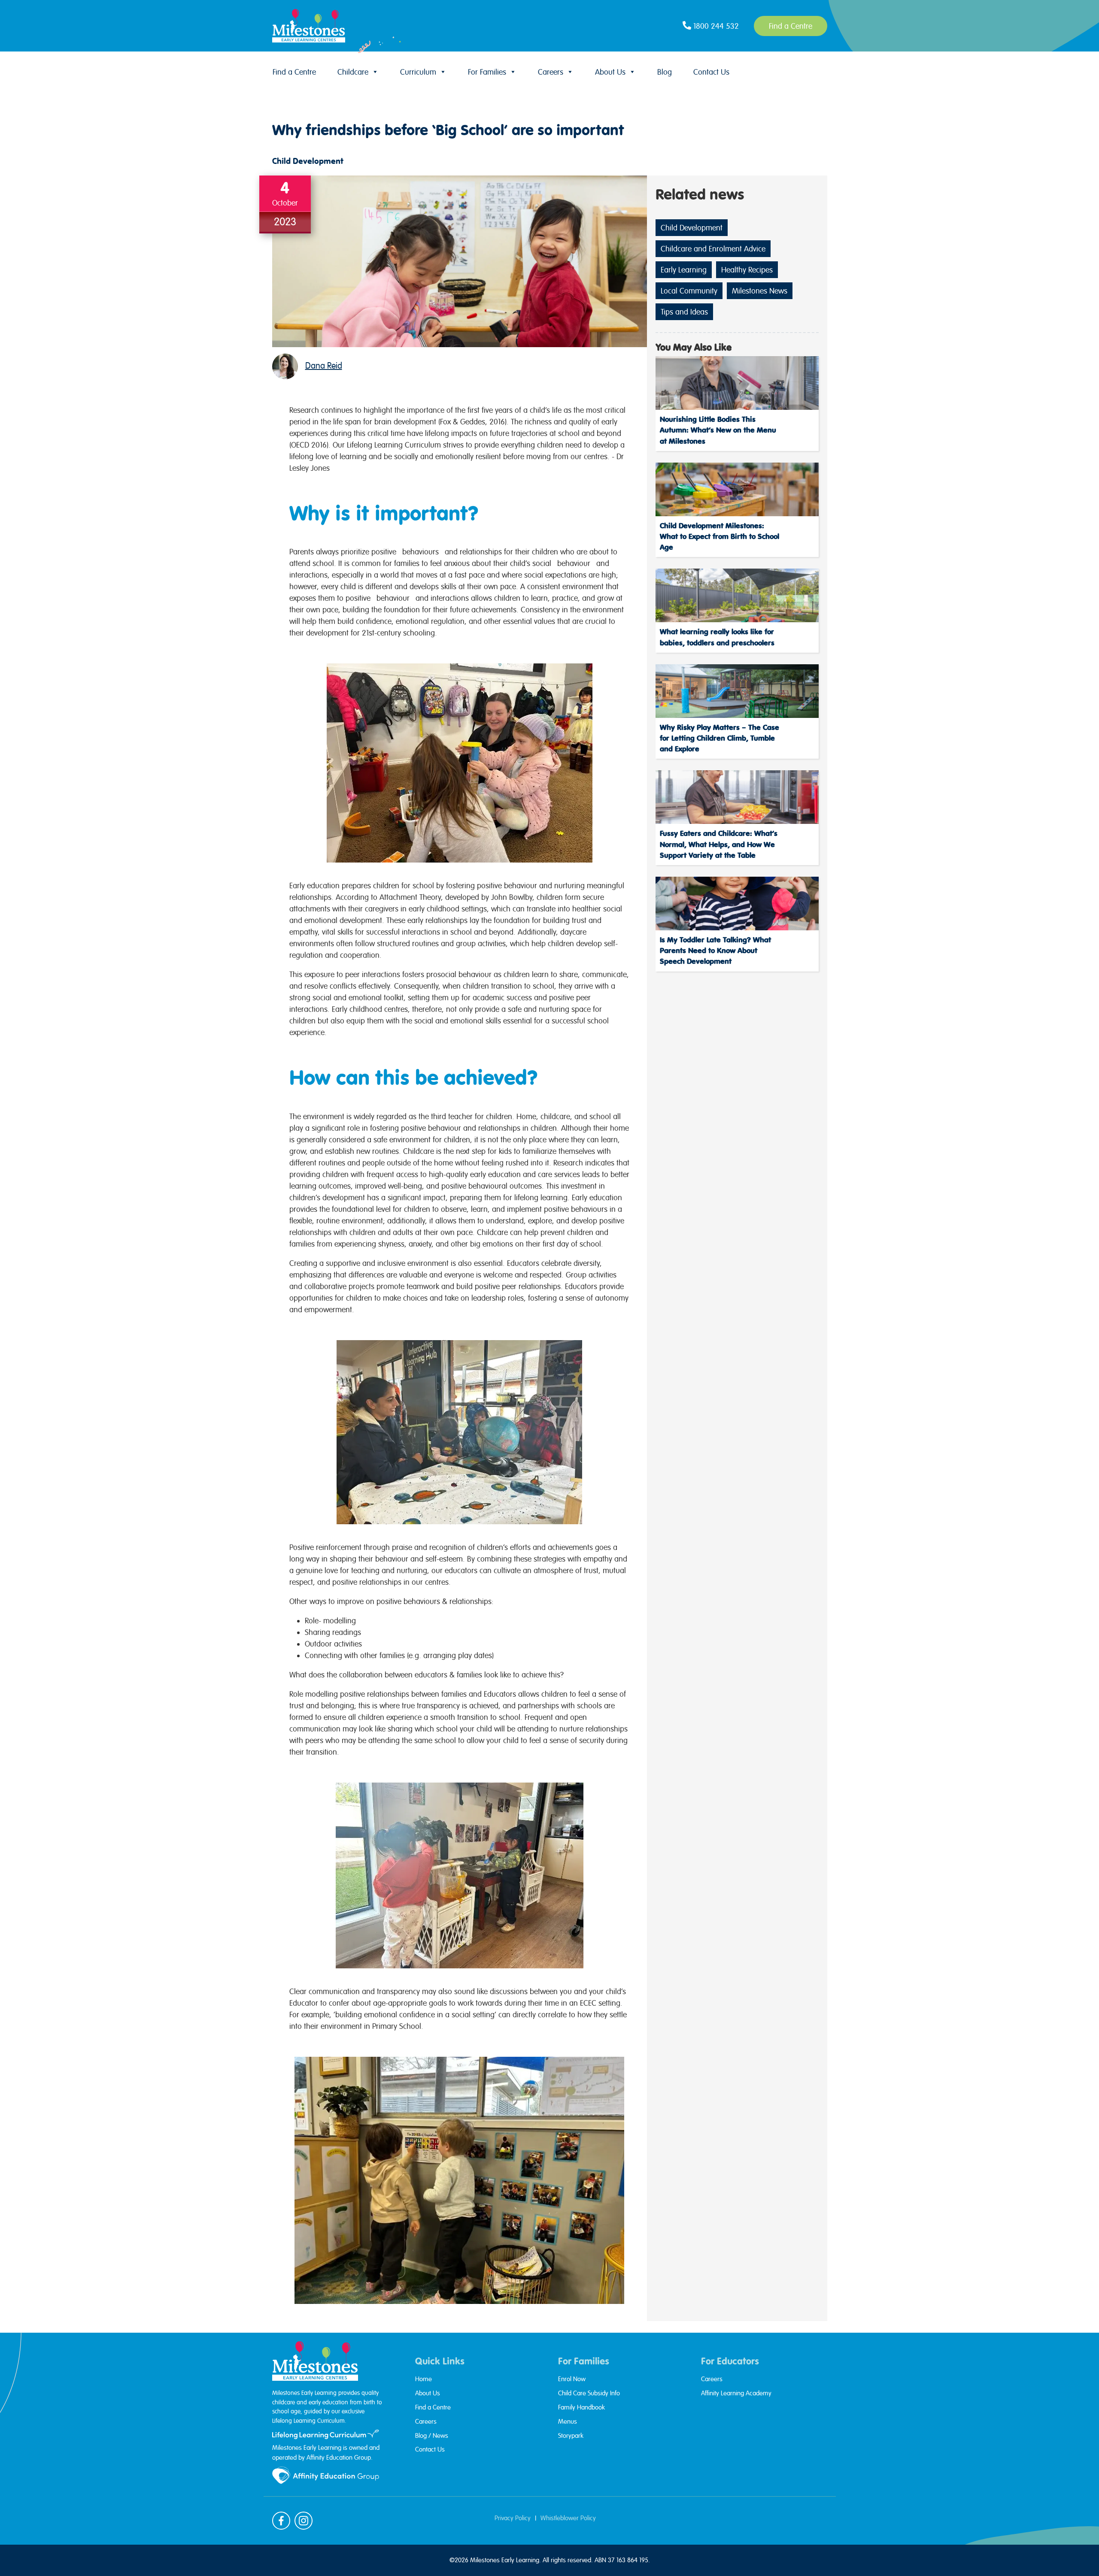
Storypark (571, 2436)
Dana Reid (324, 366)
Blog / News (432, 2436)
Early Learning (684, 270)
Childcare (353, 72)
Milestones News (760, 291)
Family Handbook (581, 2407)
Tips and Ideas (684, 312)
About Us (610, 72)
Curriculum (418, 72)
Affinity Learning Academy (736, 2393)
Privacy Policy (513, 2518)
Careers (551, 72)
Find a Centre (294, 72)
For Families (487, 72)
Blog (665, 72)
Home (424, 2379)
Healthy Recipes (747, 270)
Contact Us (711, 72)
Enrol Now (572, 2379)
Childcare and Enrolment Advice (713, 249)
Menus (568, 2422)
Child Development (308, 161)
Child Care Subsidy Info (589, 2393)
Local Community (689, 291)
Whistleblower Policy (568, 2518)
